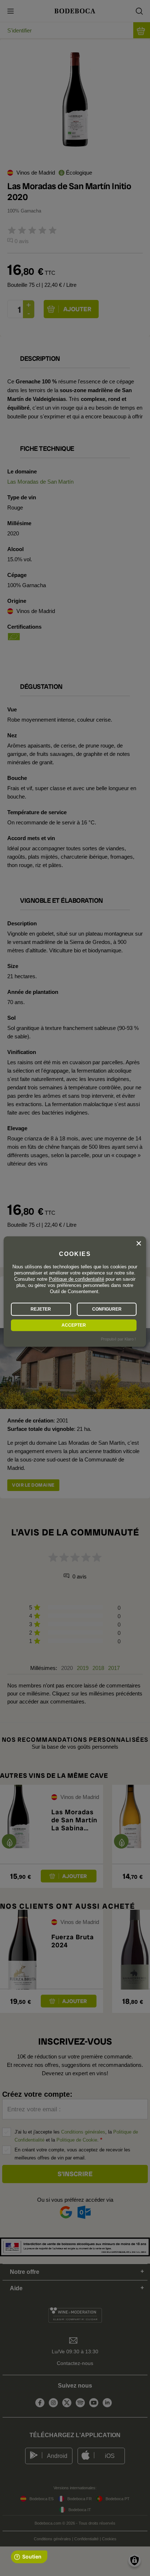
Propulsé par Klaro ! (118, 1339)
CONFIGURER (107, 1309)
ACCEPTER (74, 1325)
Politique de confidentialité (76, 1279)
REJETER (41, 1309)
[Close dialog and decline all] (139, 1244)
